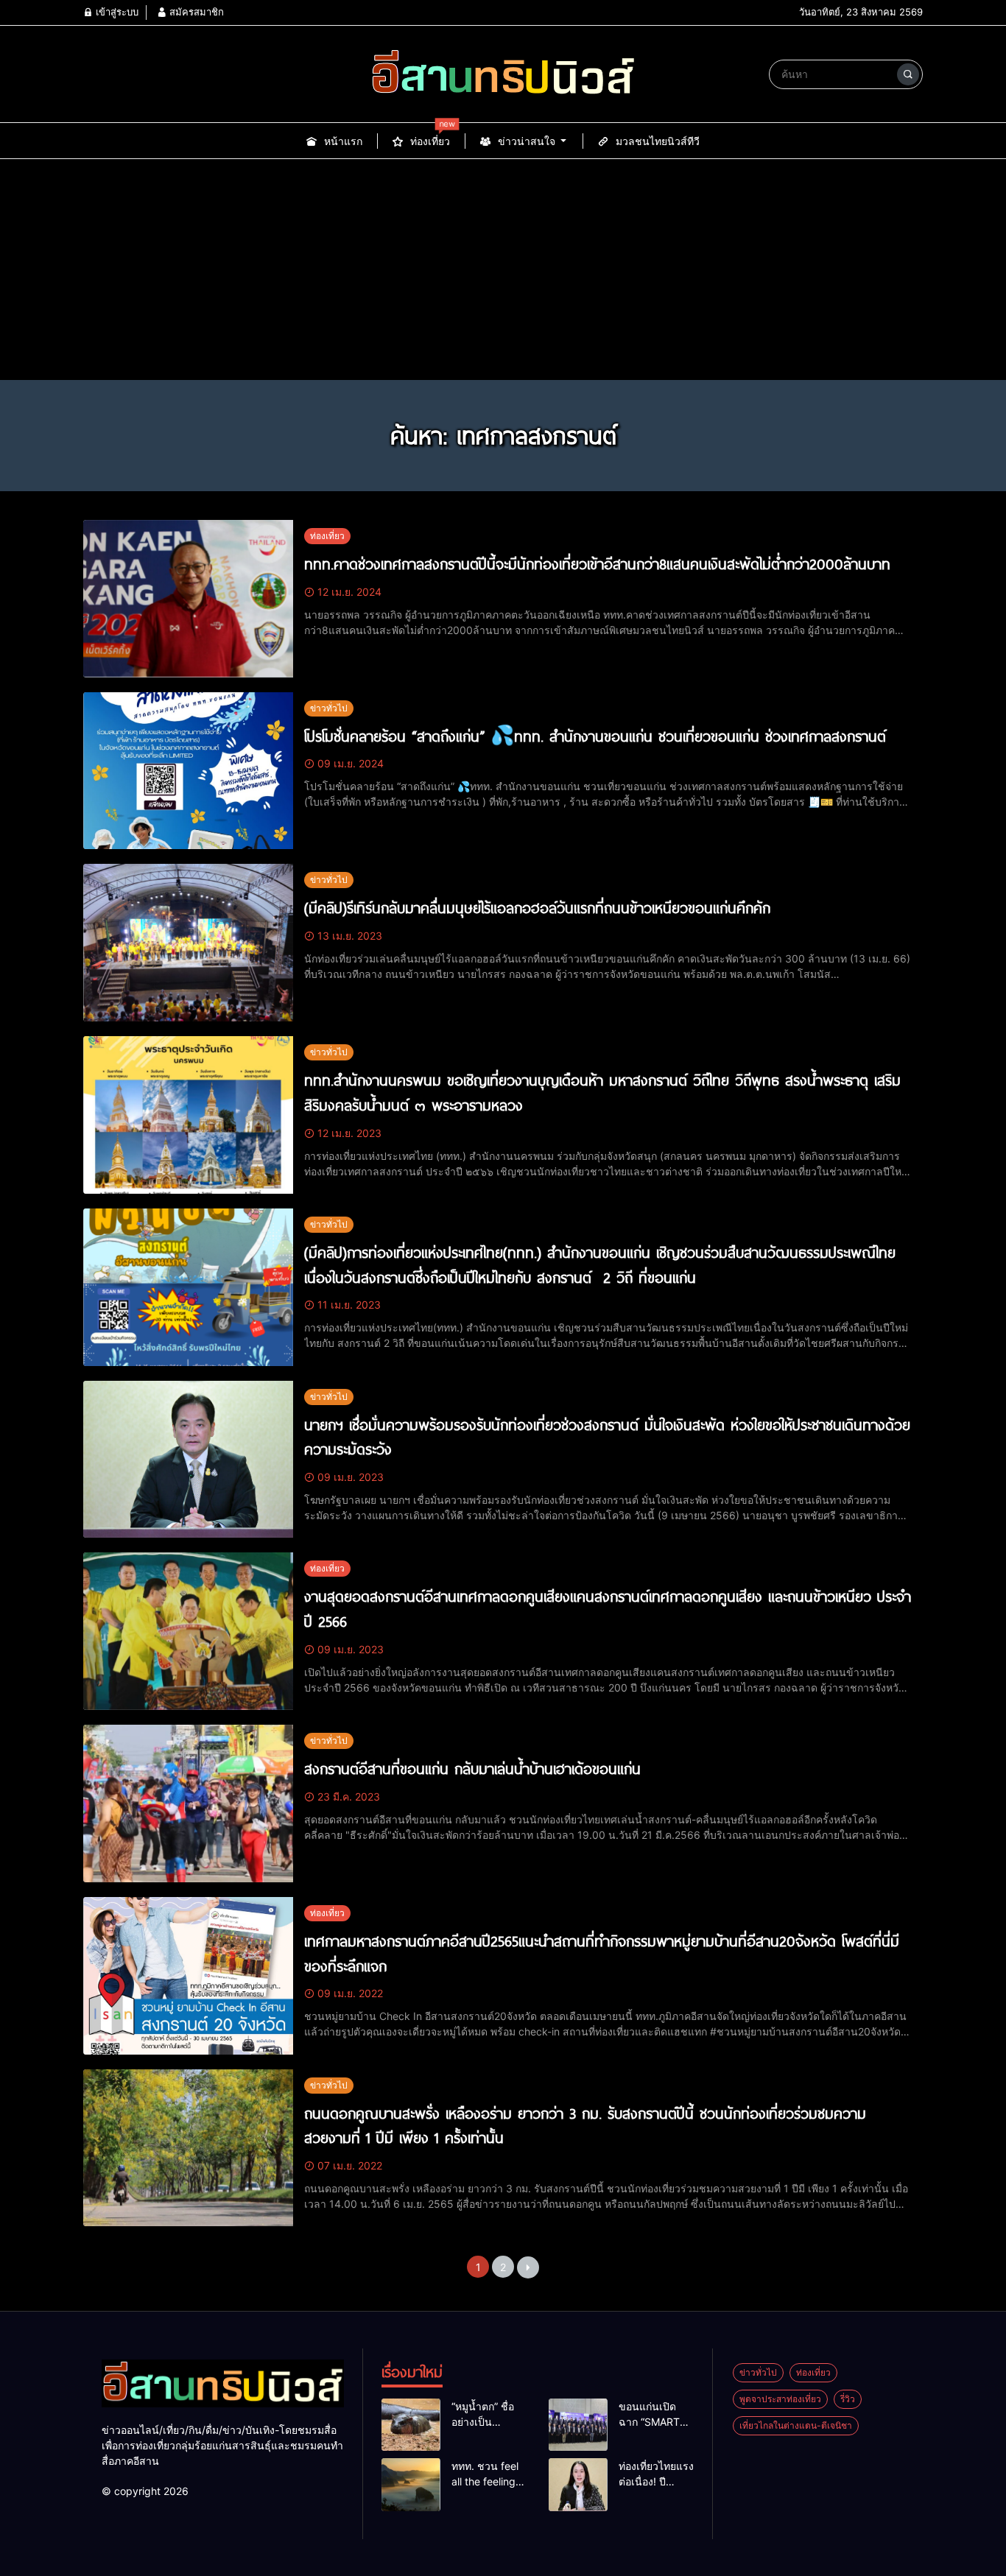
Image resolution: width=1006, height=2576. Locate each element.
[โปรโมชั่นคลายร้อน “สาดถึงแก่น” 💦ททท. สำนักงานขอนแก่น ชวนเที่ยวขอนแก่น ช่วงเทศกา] (188, 771)
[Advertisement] (503, 270)
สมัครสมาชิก (195, 12)
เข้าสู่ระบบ (116, 12)
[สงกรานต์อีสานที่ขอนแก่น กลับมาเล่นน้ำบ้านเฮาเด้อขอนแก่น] (188, 1803)
